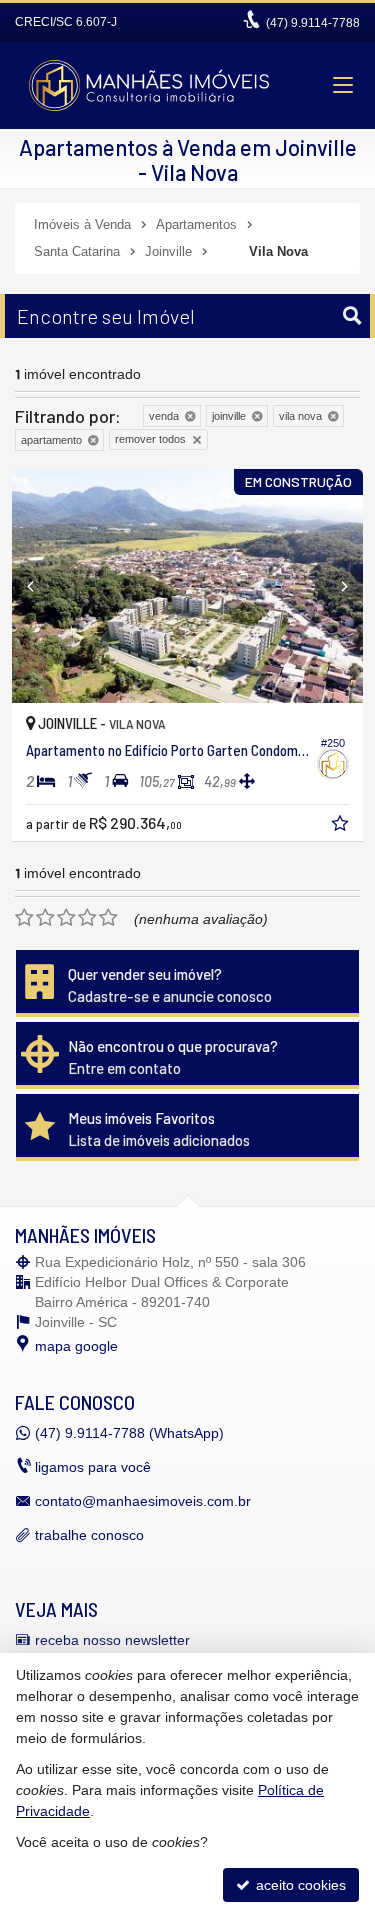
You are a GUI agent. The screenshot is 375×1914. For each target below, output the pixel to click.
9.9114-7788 (313, 23)
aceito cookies (299, 1885)
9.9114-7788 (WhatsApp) (129, 1433)
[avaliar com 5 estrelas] (108, 918)
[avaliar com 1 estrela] (24, 918)
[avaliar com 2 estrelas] (45, 918)
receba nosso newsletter (112, 1640)
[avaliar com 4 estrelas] (87, 918)
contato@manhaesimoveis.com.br (143, 1501)
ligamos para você (93, 1467)
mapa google (76, 1346)
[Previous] (38, 586)
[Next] (336, 586)
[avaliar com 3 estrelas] (66, 918)
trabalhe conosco (89, 1535)
